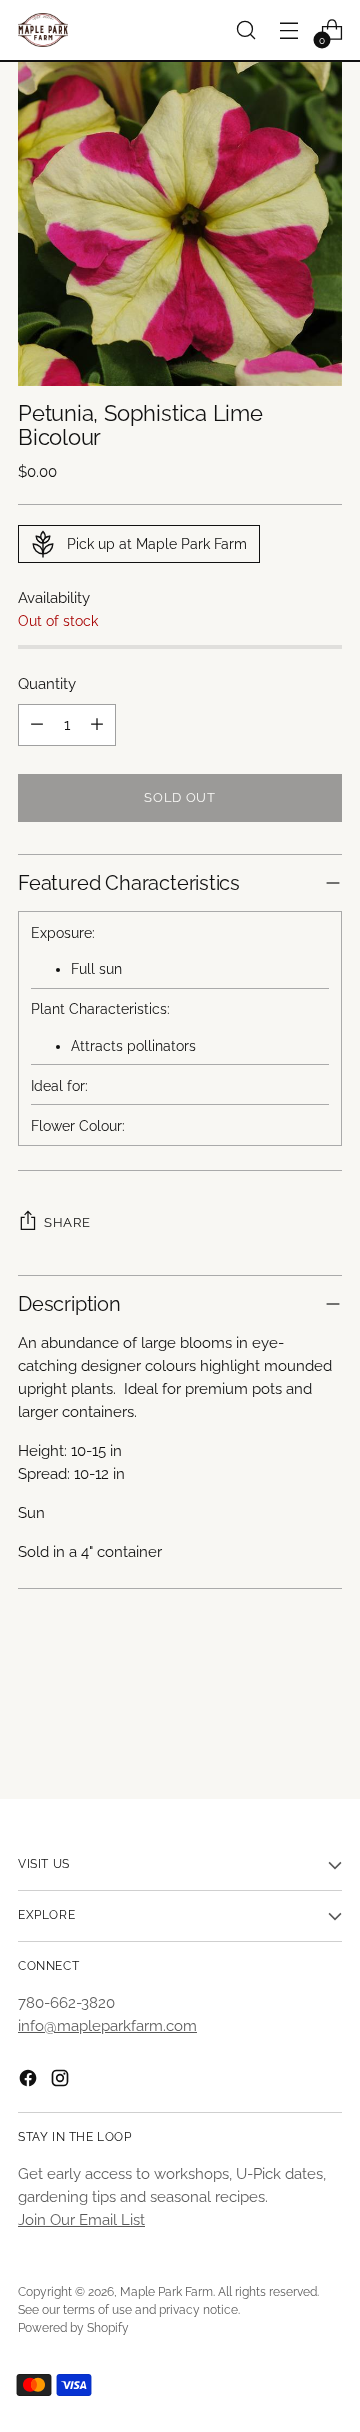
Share (67, 1222)
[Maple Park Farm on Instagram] (62, 2081)
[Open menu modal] (288, 30)
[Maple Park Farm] (43, 30)
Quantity (47, 684)
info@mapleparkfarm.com (107, 2026)
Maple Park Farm (166, 2292)
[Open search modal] (245, 30)
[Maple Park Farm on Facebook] (30, 2081)
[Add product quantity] (97, 725)
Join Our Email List (81, 2220)
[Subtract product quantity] (37, 725)
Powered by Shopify (73, 2328)
